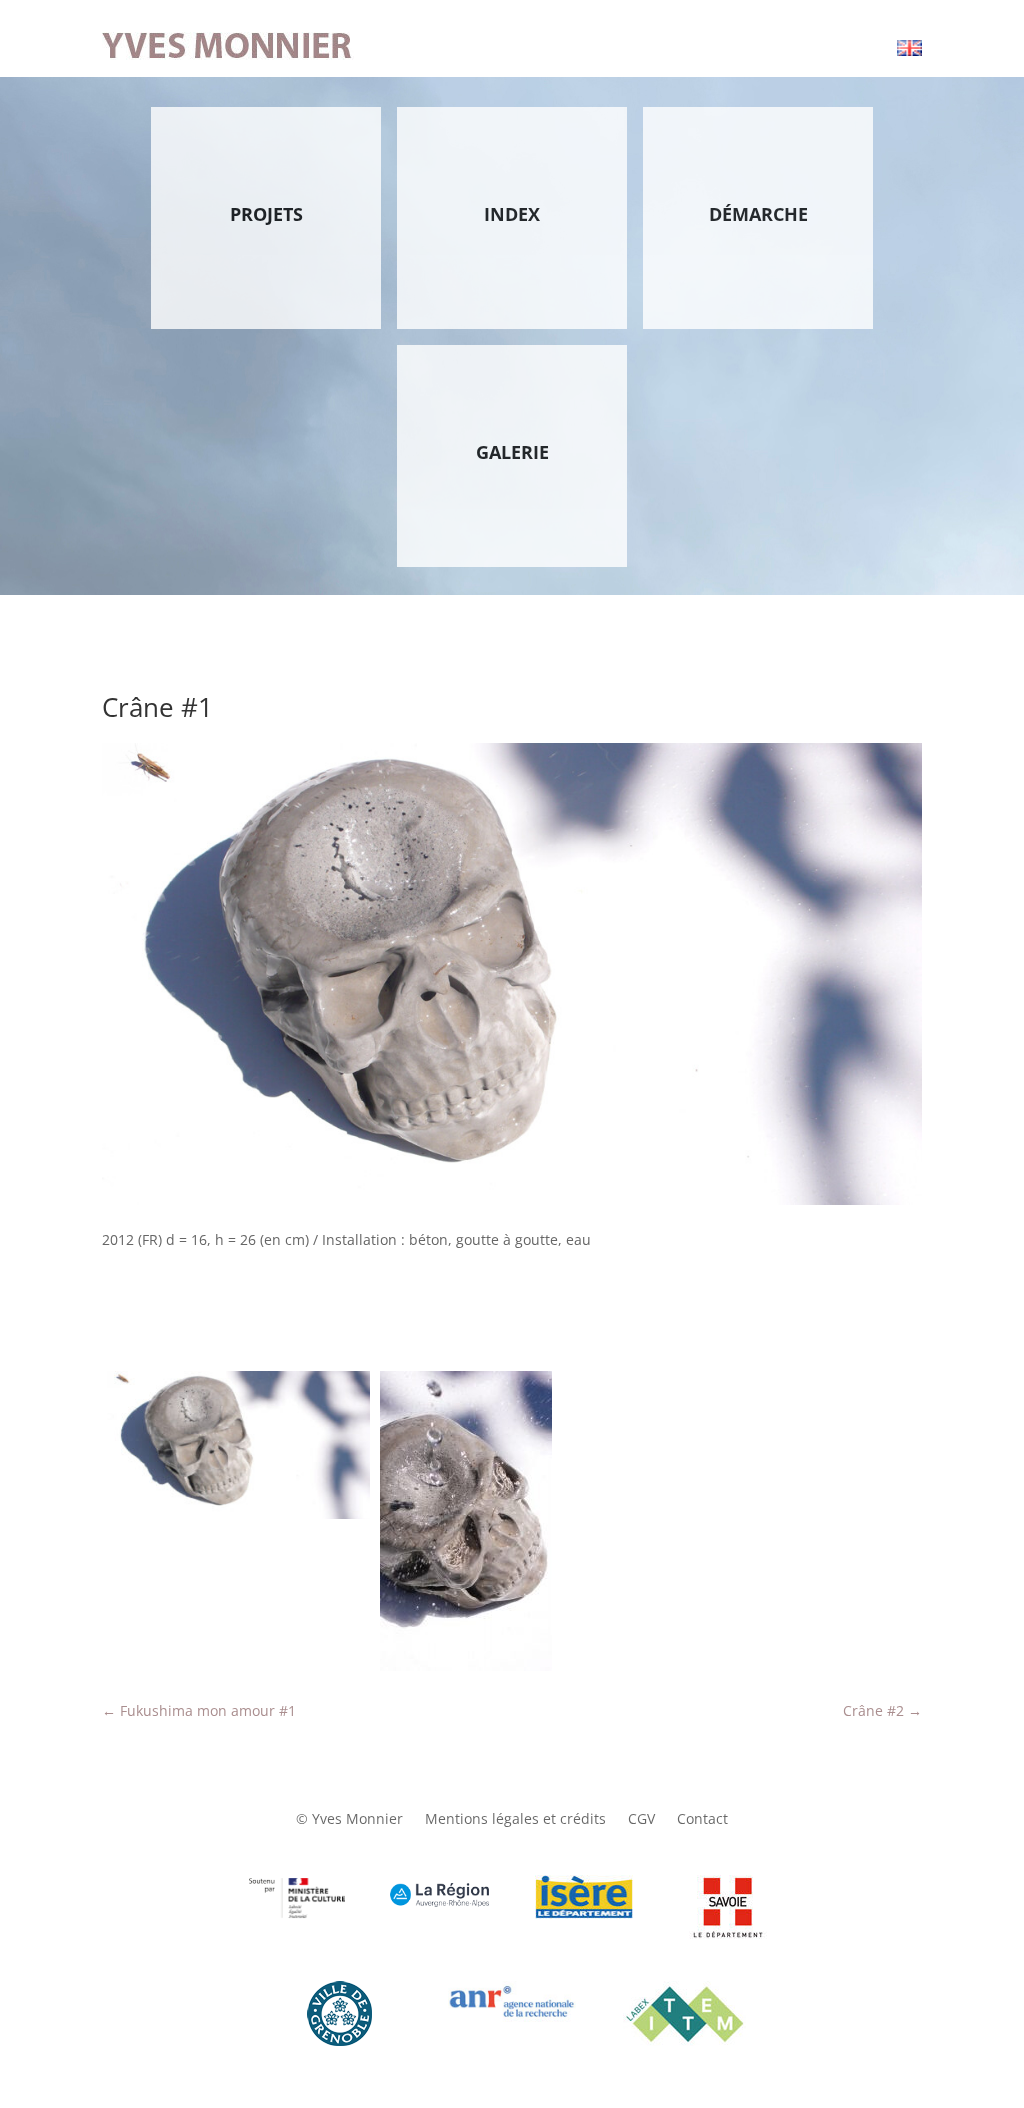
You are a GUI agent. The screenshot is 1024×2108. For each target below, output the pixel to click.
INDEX (512, 214)
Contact (702, 1820)
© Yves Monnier (349, 1820)
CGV (641, 1820)
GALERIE (512, 452)
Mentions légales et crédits (515, 1820)
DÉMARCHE (758, 214)
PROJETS (266, 214)
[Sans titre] (238, 1445)
